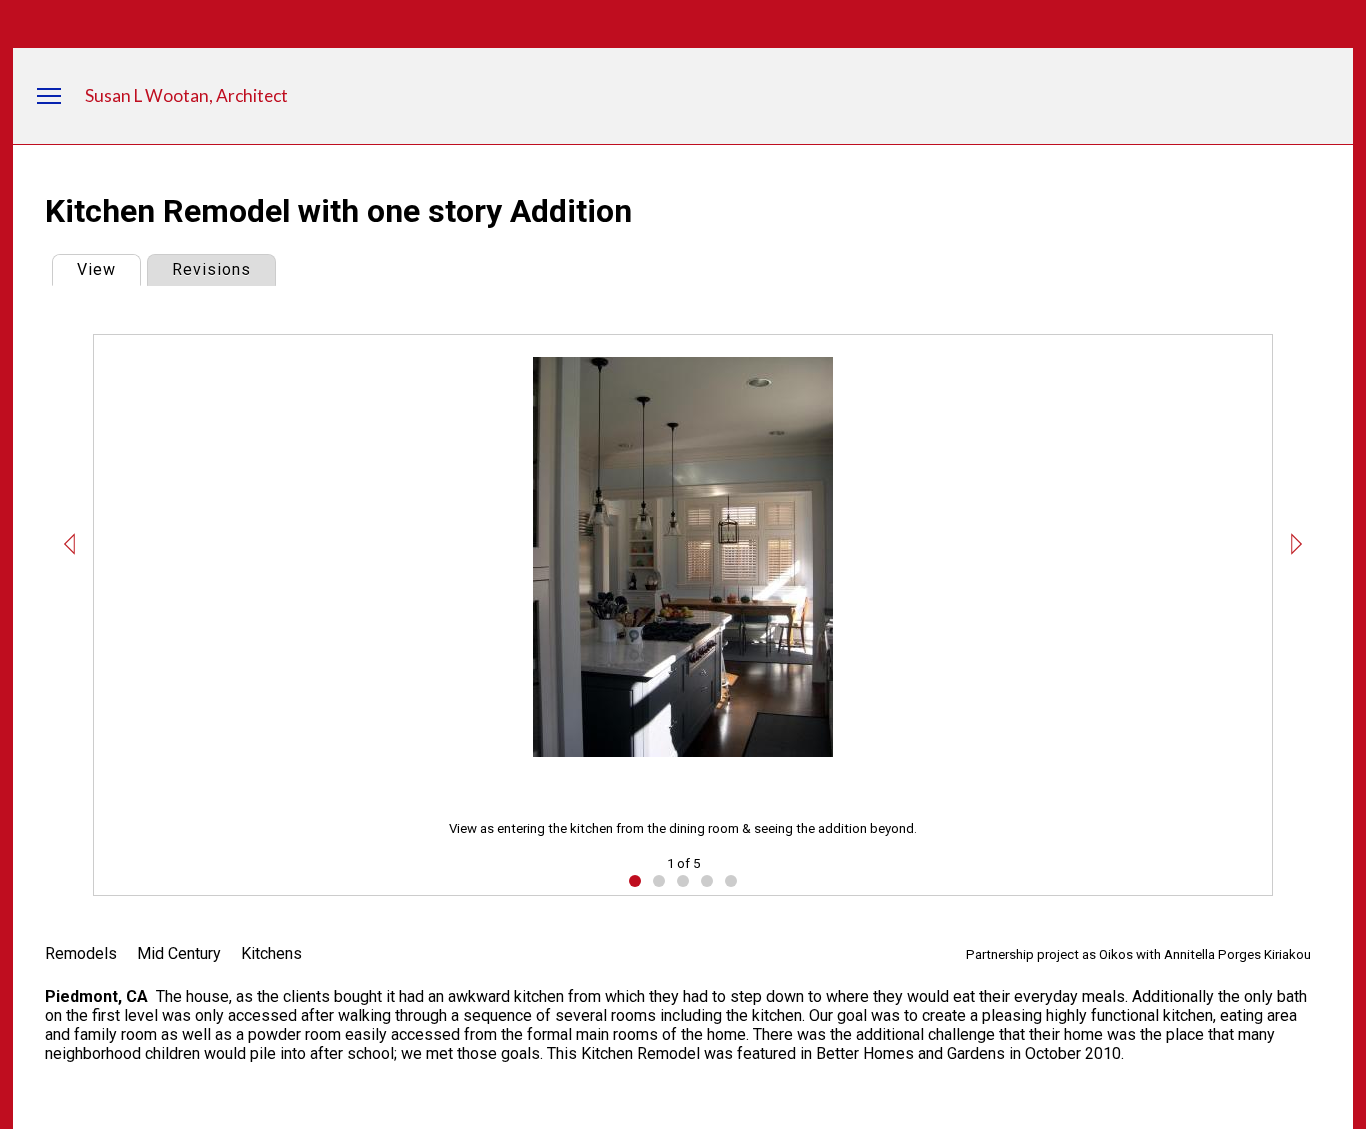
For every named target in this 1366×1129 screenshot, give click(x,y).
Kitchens (271, 953)
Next (1296, 544)
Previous (69, 544)
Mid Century (179, 953)
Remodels (81, 953)
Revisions (211, 269)
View (108, 269)
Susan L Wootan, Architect (186, 95)
